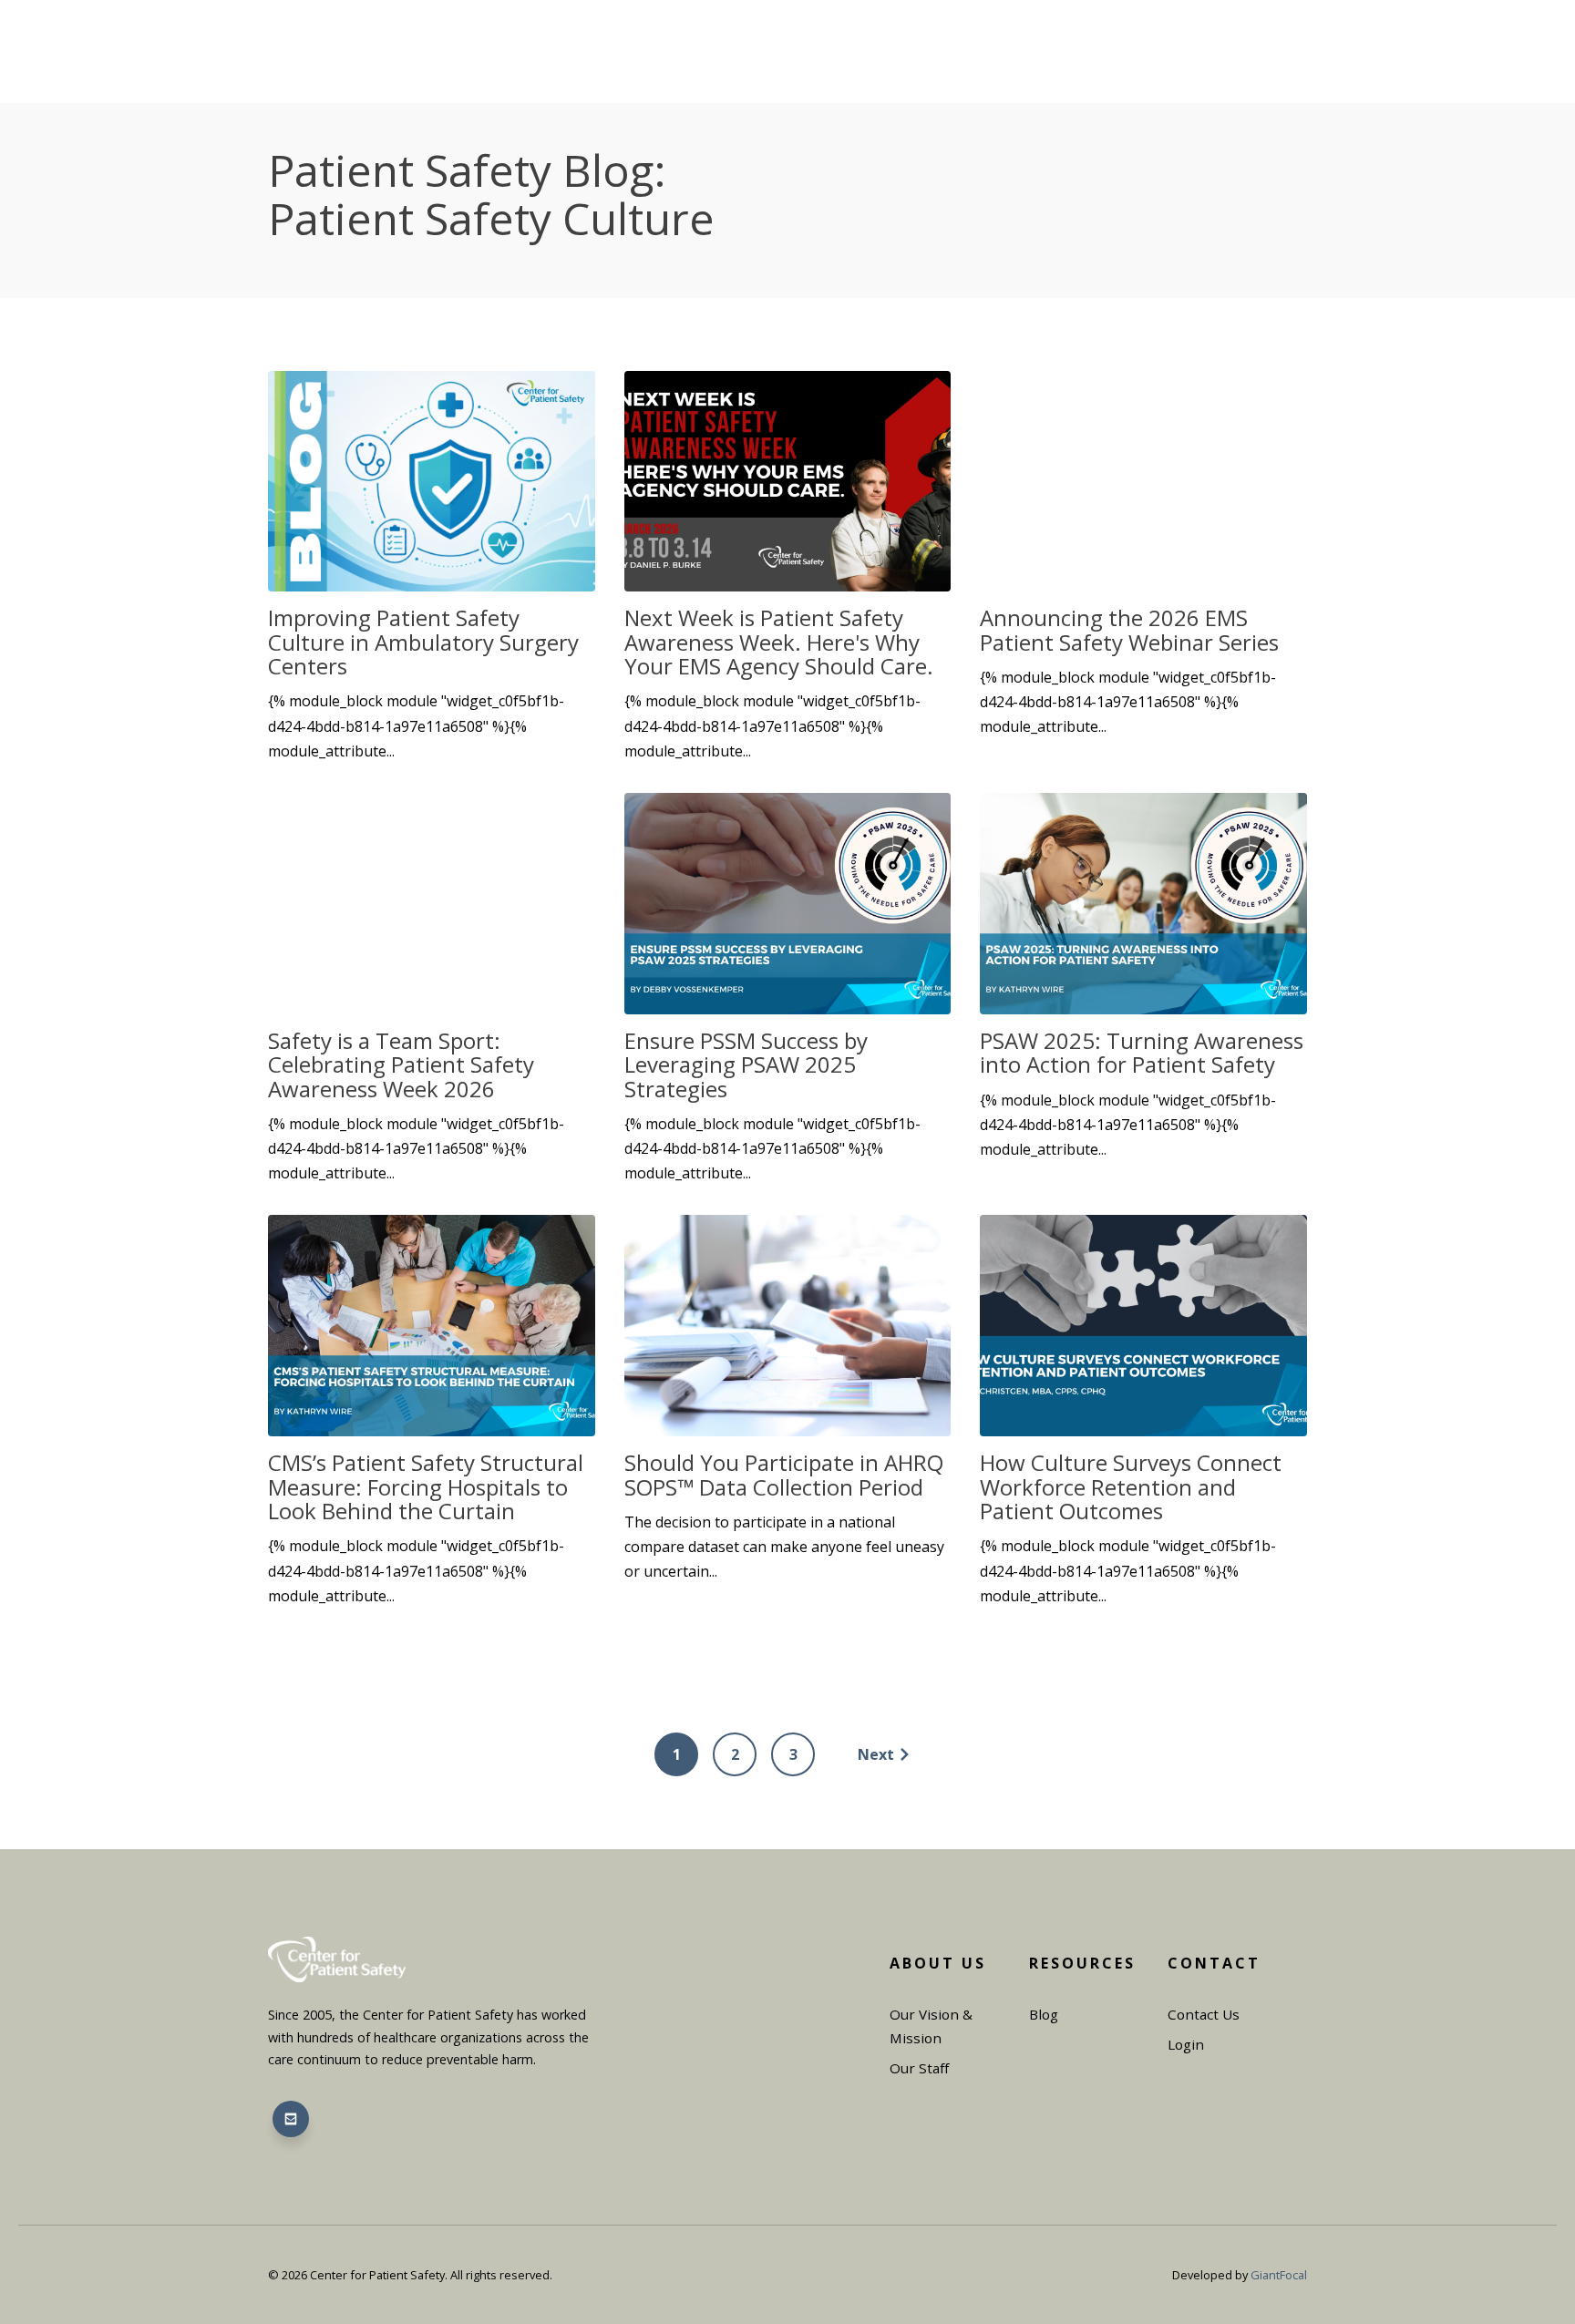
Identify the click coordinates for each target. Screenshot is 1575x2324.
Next (876, 1754)
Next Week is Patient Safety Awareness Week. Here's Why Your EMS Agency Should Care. (779, 642)
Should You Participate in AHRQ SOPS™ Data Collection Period (784, 1474)
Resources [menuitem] (1082, 1963)
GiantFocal (1279, 2275)
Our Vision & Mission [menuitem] (931, 2026)
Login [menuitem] (1186, 2044)
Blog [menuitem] (1044, 2014)
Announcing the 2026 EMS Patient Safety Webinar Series (1129, 629)
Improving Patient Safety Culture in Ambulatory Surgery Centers (423, 642)
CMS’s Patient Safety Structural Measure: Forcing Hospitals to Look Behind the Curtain (426, 1486)
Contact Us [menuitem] (1204, 2014)
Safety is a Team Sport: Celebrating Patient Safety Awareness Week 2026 (401, 1064)
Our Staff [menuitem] (919, 2068)
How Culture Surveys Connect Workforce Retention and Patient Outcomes (1131, 1486)
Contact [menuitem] (1214, 1963)
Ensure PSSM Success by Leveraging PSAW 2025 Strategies (746, 1064)
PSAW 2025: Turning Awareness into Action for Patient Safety (1142, 1052)
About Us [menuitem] (938, 1963)
